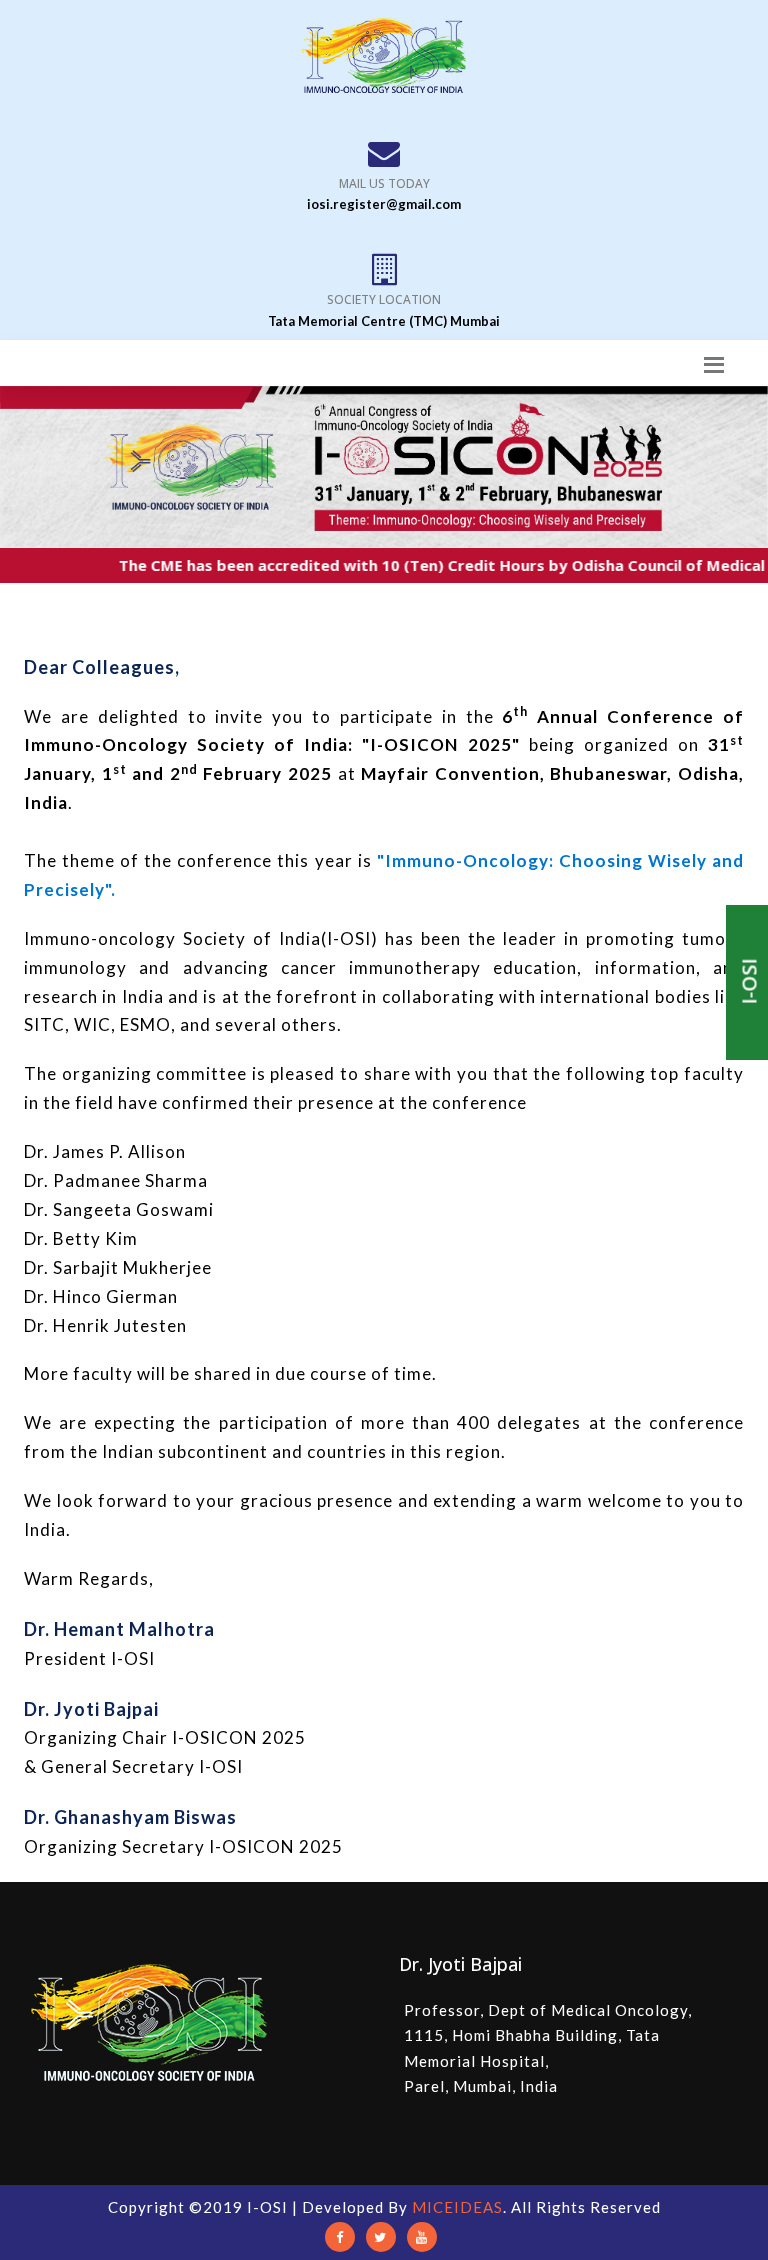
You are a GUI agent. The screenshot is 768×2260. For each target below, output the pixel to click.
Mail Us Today (384, 183)
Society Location (384, 299)
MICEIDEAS (457, 2207)
